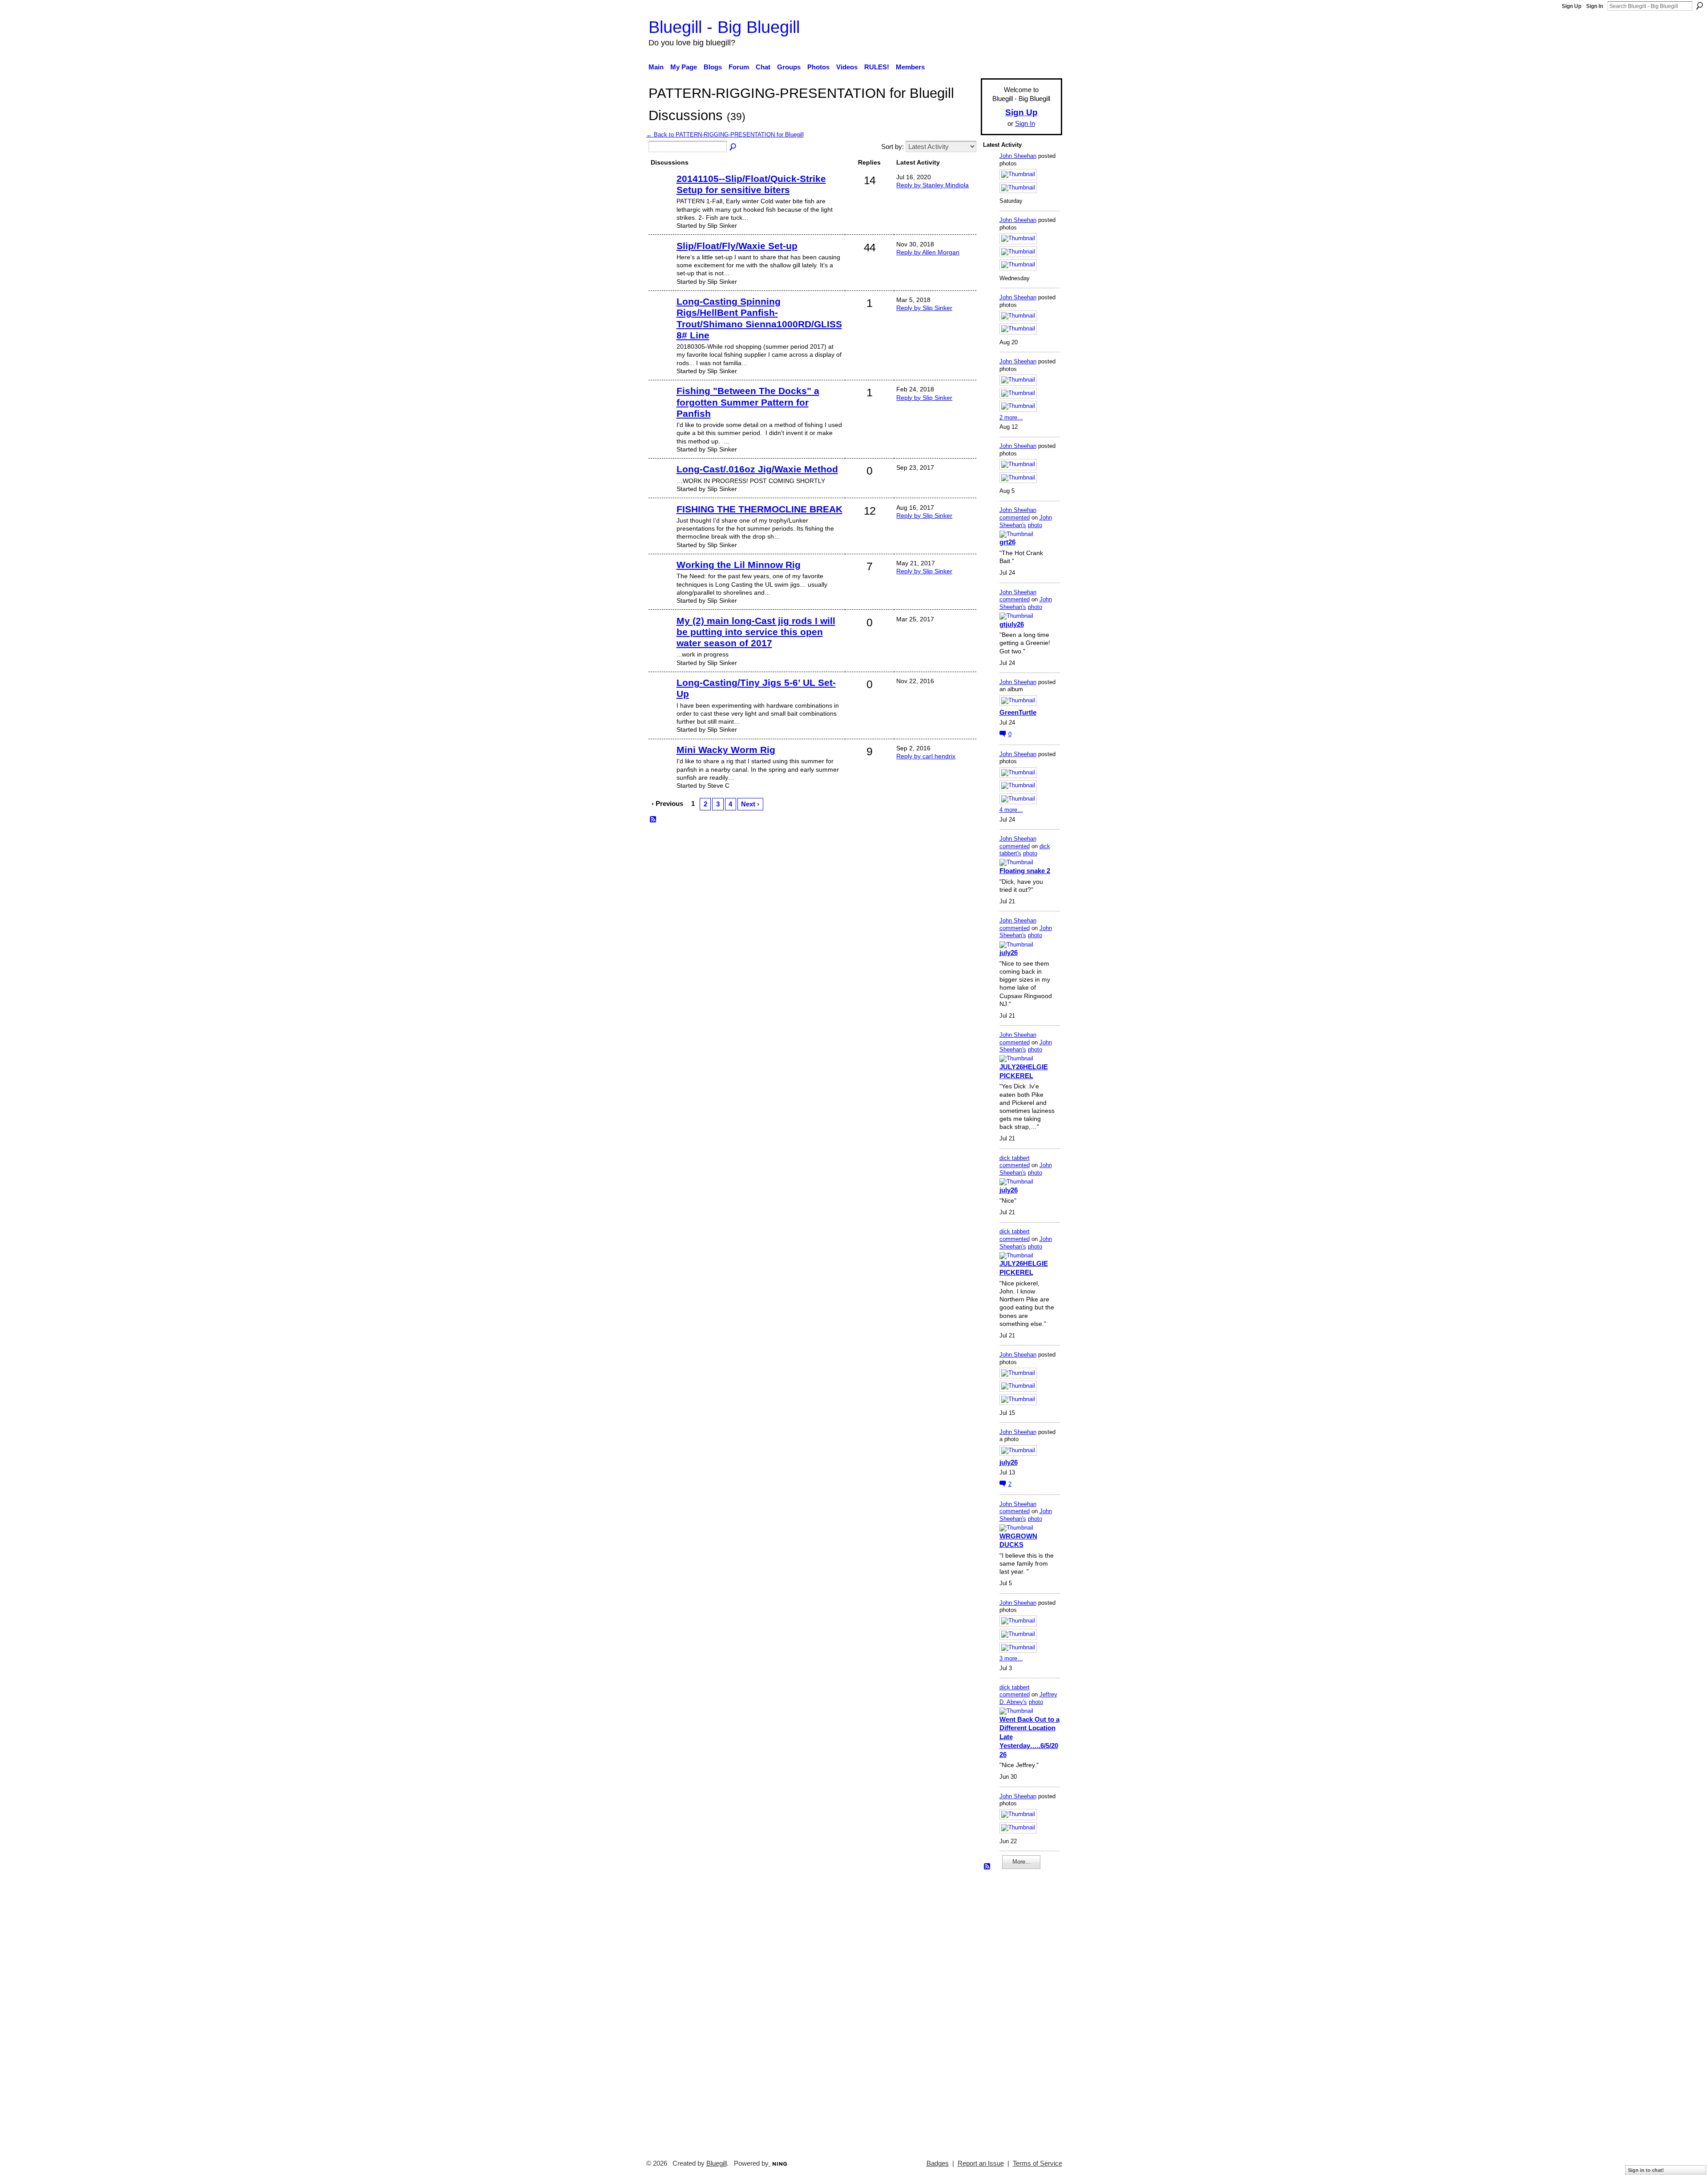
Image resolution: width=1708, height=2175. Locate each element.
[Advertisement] (1010, 2010)
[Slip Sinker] (661, 192)
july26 (1009, 953)
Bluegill (717, 2163)
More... (1021, 1862)
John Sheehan (1018, 156)
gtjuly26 (1012, 624)
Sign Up (1571, 6)
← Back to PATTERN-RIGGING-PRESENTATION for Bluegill (725, 135)
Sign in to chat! (1646, 2170)
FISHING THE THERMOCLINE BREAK (759, 509)
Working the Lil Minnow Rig (739, 565)
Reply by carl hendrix (926, 756)
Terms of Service (1037, 2163)
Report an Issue (981, 2163)
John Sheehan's (1026, 521)
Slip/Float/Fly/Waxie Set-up (737, 246)
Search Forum (733, 147)
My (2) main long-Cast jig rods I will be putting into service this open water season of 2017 (756, 632)
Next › (750, 804)
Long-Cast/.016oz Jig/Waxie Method (757, 469)
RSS (653, 820)
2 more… (1011, 417)
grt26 (1007, 542)
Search (1700, 6)
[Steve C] (661, 763)
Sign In (1595, 6)
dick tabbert (1015, 1158)
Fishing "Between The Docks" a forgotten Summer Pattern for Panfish (748, 402)
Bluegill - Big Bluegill (724, 27)
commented (1015, 518)
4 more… (1011, 810)
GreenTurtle (1018, 712)
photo (1035, 525)
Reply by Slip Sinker (924, 308)
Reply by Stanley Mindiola (933, 185)
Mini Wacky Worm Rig (726, 750)
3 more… (1011, 1658)
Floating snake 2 (1025, 871)
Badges (938, 2163)
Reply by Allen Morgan (928, 252)
